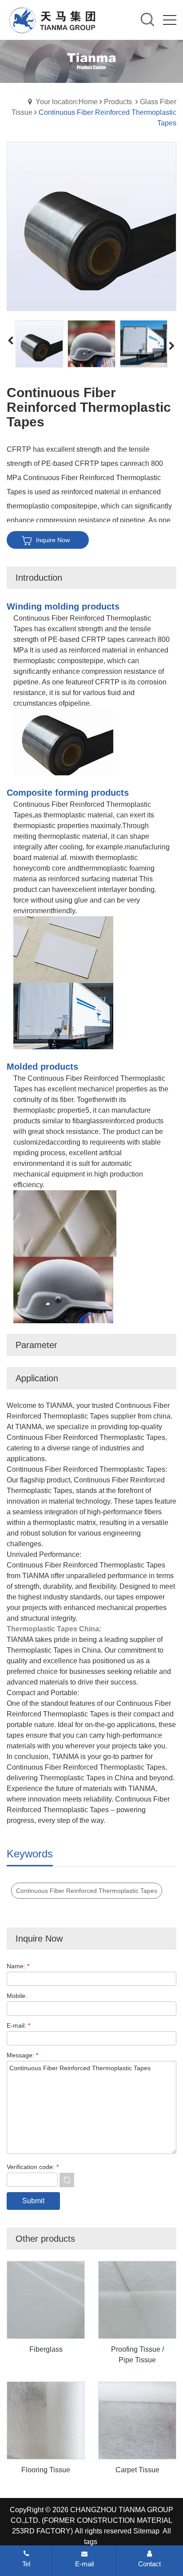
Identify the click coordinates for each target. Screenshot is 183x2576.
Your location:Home (67, 102)
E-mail (84, 2564)
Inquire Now (53, 540)
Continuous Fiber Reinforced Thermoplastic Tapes (87, 1891)
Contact (149, 2564)
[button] (172, 346)
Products (118, 102)
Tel (26, 2564)
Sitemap (146, 2531)
